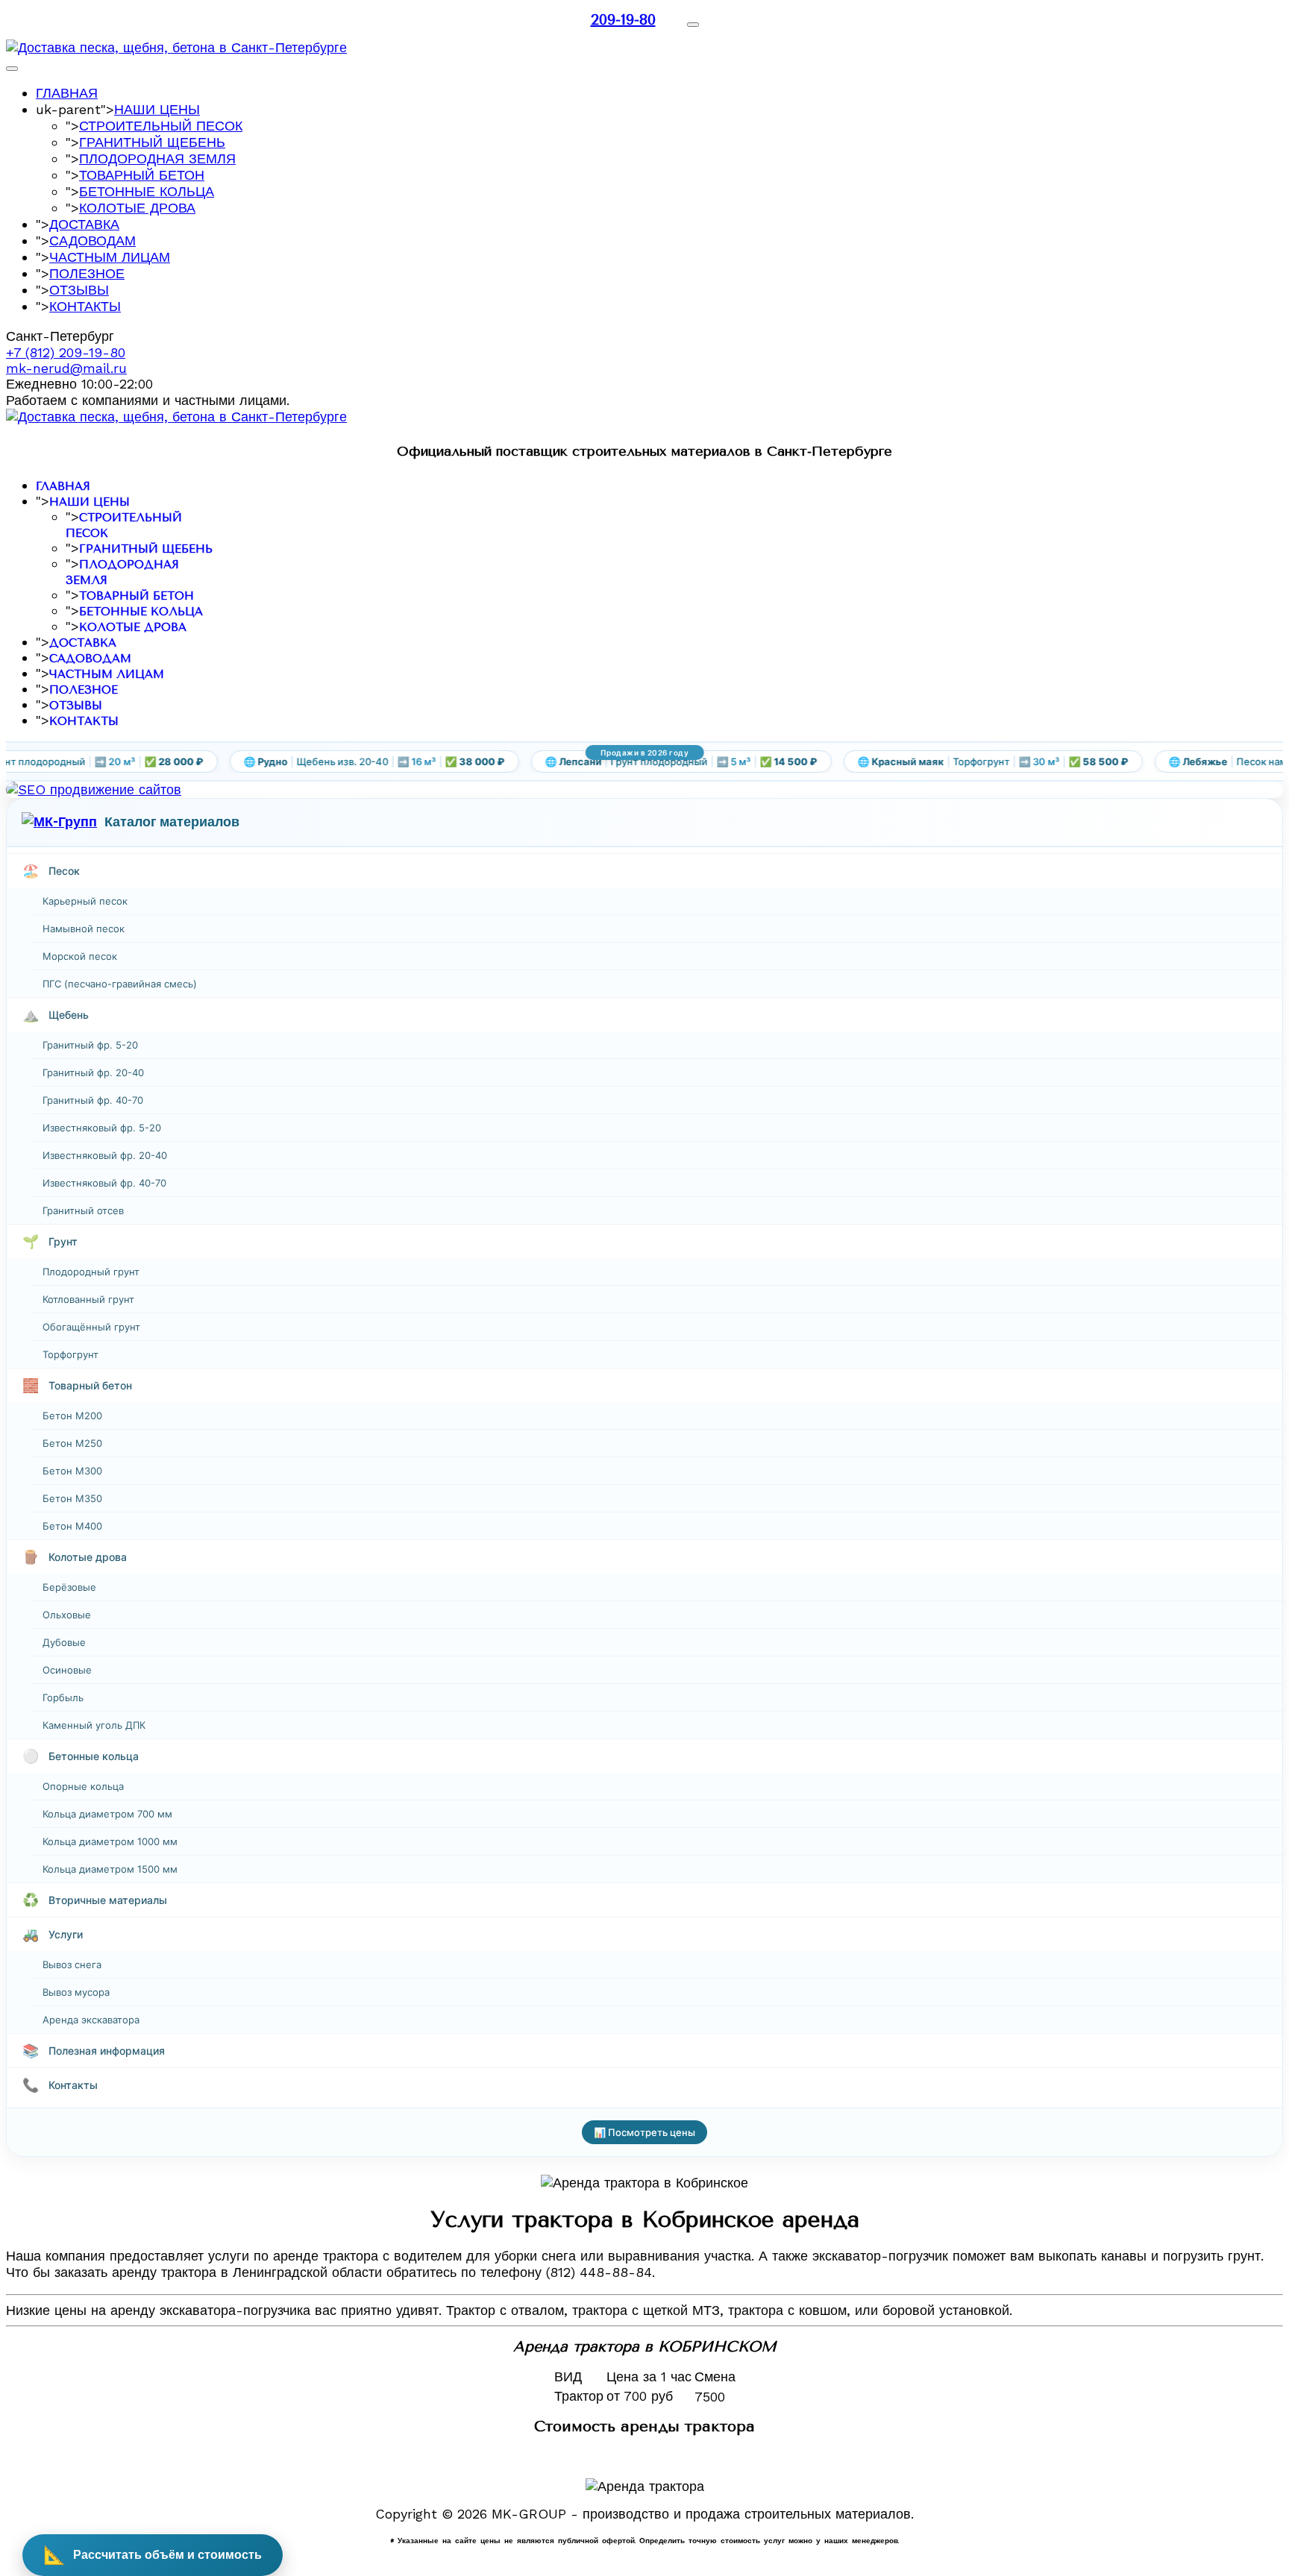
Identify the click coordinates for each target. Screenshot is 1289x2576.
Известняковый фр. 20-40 (105, 1155)
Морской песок (80, 956)
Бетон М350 (72, 1498)
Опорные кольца (83, 1786)
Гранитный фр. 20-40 (93, 1072)
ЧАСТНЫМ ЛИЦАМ (110, 257)
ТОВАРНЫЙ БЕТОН (142, 175)
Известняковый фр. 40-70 (104, 1183)
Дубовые (64, 1642)
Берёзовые (69, 1587)
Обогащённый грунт (91, 1327)
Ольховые (67, 1615)
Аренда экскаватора (91, 2020)
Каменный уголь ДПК (94, 1725)
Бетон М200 (72, 1416)
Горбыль (63, 1697)
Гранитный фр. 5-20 (90, 1045)
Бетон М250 (72, 1443)
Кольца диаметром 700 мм (107, 1814)
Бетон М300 (72, 1471)
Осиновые (67, 1670)
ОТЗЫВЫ (79, 290)
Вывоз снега (72, 1964)
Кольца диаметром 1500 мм (110, 1869)
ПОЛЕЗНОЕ (87, 273)
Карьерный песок (85, 901)
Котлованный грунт (88, 1299)
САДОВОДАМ (92, 241)
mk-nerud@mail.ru (66, 368)
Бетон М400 (72, 1526)
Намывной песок (84, 929)
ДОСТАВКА (84, 224)
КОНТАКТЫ (85, 306)
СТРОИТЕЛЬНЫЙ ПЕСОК (161, 126)
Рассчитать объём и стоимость (153, 2555)
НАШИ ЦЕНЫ (157, 109)
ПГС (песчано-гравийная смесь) (120, 984)
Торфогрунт (70, 1354)
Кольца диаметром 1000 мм (110, 1841)
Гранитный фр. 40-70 (93, 1100)
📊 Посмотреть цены (644, 2132)
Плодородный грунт (91, 1272)
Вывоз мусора (76, 1992)
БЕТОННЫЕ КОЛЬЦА (147, 191)
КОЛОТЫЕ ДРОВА (137, 208)
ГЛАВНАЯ (67, 93)
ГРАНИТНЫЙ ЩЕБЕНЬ (152, 142)
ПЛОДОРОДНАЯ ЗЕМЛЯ (157, 158)
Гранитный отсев (83, 1210)
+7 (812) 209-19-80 (66, 352)
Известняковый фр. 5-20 (102, 1128)
